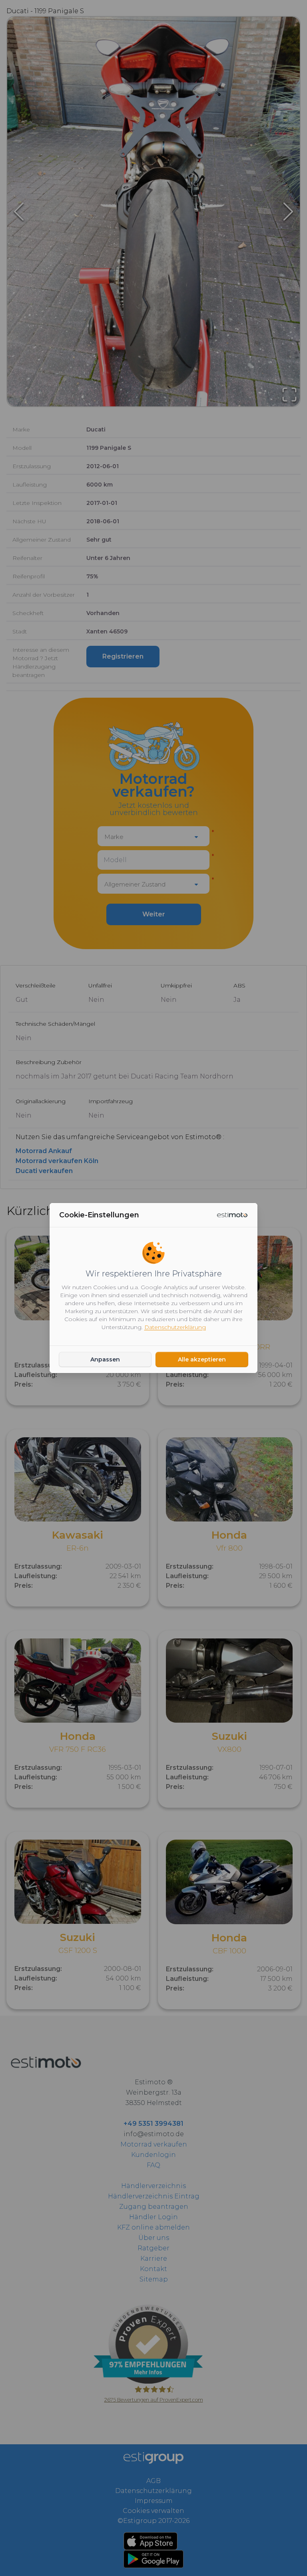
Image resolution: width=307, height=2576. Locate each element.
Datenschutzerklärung (175, 1327)
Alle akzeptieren (202, 1359)
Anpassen (105, 1359)
